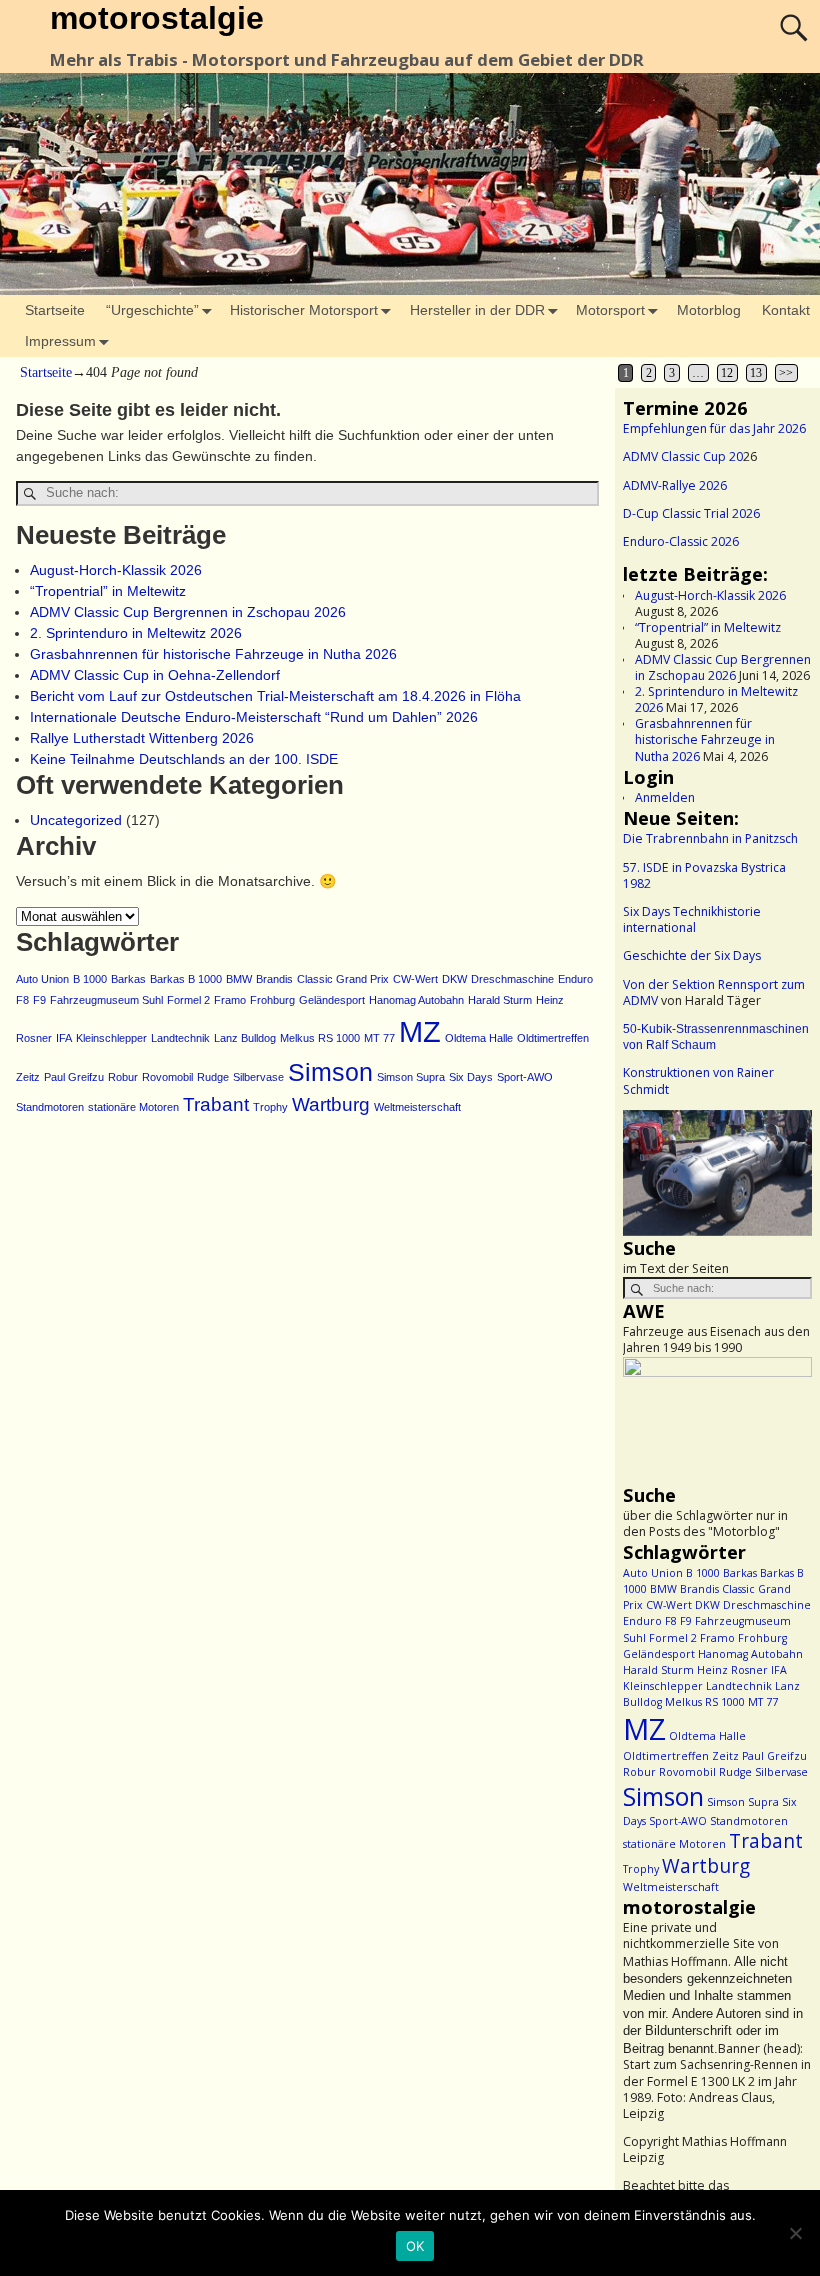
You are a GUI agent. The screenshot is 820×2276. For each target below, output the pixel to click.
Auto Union (42, 979)
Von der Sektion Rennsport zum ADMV (714, 992)
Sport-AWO (525, 1077)
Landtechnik (180, 1038)
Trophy (270, 1107)
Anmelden (665, 797)
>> (786, 373)
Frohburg (272, 1000)
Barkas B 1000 (186, 979)
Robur (123, 1077)
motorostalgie (157, 18)
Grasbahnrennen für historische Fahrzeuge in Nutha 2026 (213, 654)
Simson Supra (411, 1077)
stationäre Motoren (133, 1107)
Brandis (274, 979)
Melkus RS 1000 (320, 1038)
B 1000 (90, 979)
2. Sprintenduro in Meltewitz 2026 (136, 633)
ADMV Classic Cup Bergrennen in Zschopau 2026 (188, 612)
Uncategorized (76, 820)
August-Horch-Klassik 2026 (116, 570)
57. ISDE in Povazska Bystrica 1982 (704, 875)
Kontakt (786, 310)
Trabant (216, 1104)
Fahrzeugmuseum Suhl (106, 1000)
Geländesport (332, 1000)
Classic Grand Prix (343, 979)
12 (727, 373)
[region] (717, 1173)
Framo (230, 1000)
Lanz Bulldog (245, 1038)
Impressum (60, 341)
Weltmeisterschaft (417, 1107)
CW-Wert (415, 979)
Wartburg (331, 1104)
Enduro (575, 979)
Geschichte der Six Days (692, 955)
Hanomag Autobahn (416, 1000)
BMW (239, 979)
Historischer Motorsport (304, 310)
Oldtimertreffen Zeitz (681, 1756)
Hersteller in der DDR (477, 310)
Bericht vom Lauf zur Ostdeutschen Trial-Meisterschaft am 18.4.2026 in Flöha (275, 696)
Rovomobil (167, 1077)
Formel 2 (188, 1000)
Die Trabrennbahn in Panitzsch (710, 838)
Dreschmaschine (512, 979)
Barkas (128, 979)
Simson (330, 1072)
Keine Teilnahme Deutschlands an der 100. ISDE (184, 759)
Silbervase (258, 1077)
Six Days (471, 1077)
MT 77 (379, 1038)
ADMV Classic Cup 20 (683, 456)
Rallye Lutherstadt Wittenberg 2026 (142, 738)
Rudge (213, 1077)
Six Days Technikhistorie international (692, 919)
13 (756, 373)
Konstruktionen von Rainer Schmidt (698, 1080)
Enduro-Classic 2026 (681, 541)
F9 (39, 1000)
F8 (22, 1000)
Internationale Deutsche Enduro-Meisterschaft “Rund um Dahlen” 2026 (254, 717)
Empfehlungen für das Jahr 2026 (714, 428)
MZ (420, 1031)
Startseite (55, 310)
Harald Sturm (500, 1000)
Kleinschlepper (111, 1038)
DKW (454, 979)
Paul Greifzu (74, 1077)
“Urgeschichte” (152, 310)
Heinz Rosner (732, 1670)
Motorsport (610, 310)
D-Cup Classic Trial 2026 (691, 513)
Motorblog (709, 310)
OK (415, 2246)
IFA (64, 1038)
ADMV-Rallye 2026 (675, 485)
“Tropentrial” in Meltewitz (108, 591)
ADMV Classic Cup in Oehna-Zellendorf (155, 675)
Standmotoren (50, 1107)
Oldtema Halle (479, 1038)
